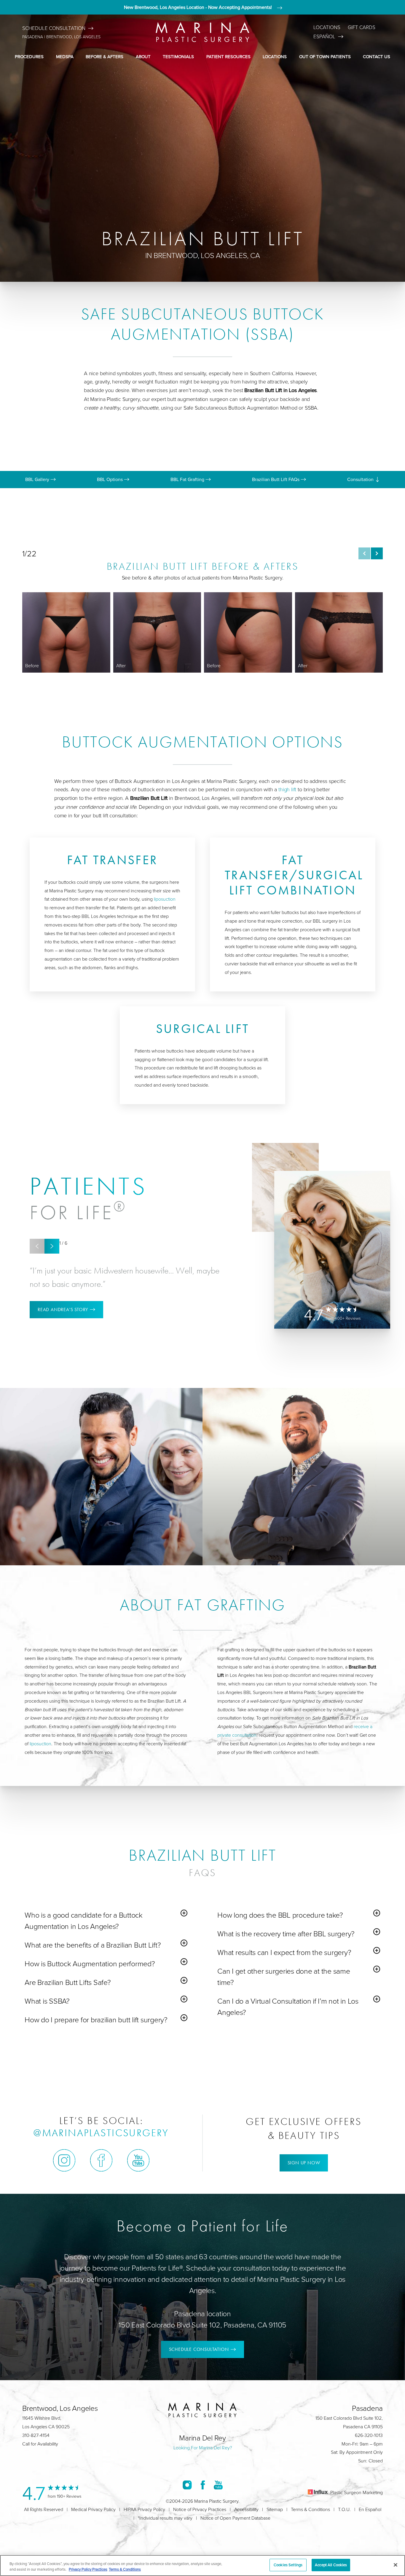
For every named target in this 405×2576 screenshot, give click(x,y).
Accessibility (246, 2509)
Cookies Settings (288, 2565)
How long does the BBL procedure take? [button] (280, 1915)
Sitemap (275, 2509)
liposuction (165, 899)
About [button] (143, 56)
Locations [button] (275, 56)
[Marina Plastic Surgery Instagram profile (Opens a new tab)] (64, 2160)
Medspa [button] (65, 56)
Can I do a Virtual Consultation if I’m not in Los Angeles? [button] (288, 2006)
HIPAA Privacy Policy (144, 2509)
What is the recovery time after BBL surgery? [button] (286, 1933)
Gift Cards (362, 27)
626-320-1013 (369, 2435)
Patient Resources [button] (228, 56)
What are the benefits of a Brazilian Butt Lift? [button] (93, 1945)
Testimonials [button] (178, 56)
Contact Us (377, 56)
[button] (364, 553)
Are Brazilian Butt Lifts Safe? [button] (68, 1982)
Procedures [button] (29, 56)
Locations (327, 27)
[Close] (396, 2565)
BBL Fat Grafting (188, 479)
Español (324, 36)
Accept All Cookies (331, 2565)
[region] (203, 2565)
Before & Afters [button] (105, 56)
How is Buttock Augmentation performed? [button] (90, 1963)
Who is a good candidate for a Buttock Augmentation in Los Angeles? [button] (84, 1920)
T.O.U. (344, 2509)
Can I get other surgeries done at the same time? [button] (284, 1976)
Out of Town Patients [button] (325, 56)
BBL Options (110, 479)
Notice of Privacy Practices (200, 2509)
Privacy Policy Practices (88, 2569)
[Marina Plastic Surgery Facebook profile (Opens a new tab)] (101, 2160)
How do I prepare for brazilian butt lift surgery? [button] (96, 2019)
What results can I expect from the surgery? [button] (284, 1952)
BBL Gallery (38, 479)
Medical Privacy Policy (93, 2509)
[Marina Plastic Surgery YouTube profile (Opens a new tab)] (138, 2160)
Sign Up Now (304, 2163)
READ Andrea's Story (63, 1310)
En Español (370, 2509)
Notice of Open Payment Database (235, 2518)
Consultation (361, 479)
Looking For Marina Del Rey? (203, 2448)
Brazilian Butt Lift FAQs (276, 479)
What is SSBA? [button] (47, 2001)
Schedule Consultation (54, 28)
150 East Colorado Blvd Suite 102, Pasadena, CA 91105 (203, 2325)
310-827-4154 (36, 2435)
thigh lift (287, 789)
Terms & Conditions (310, 2509)
